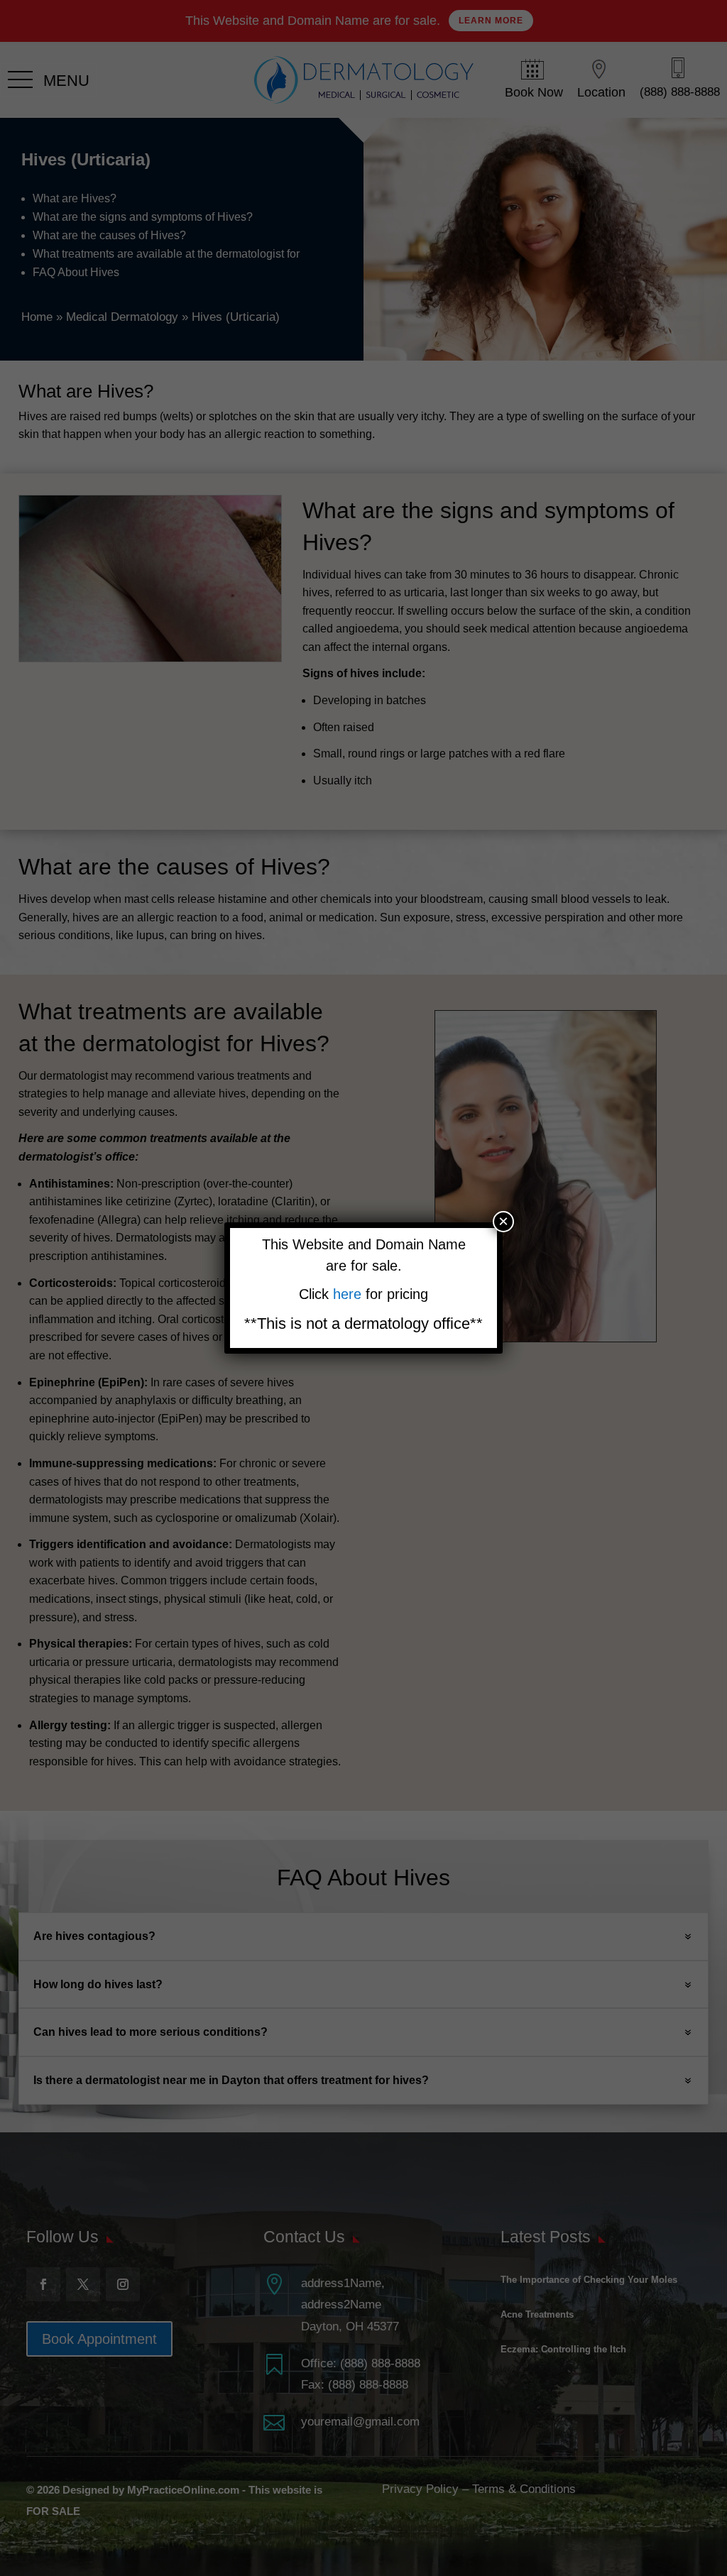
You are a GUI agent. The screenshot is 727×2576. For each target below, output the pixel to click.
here (349, 1294)
